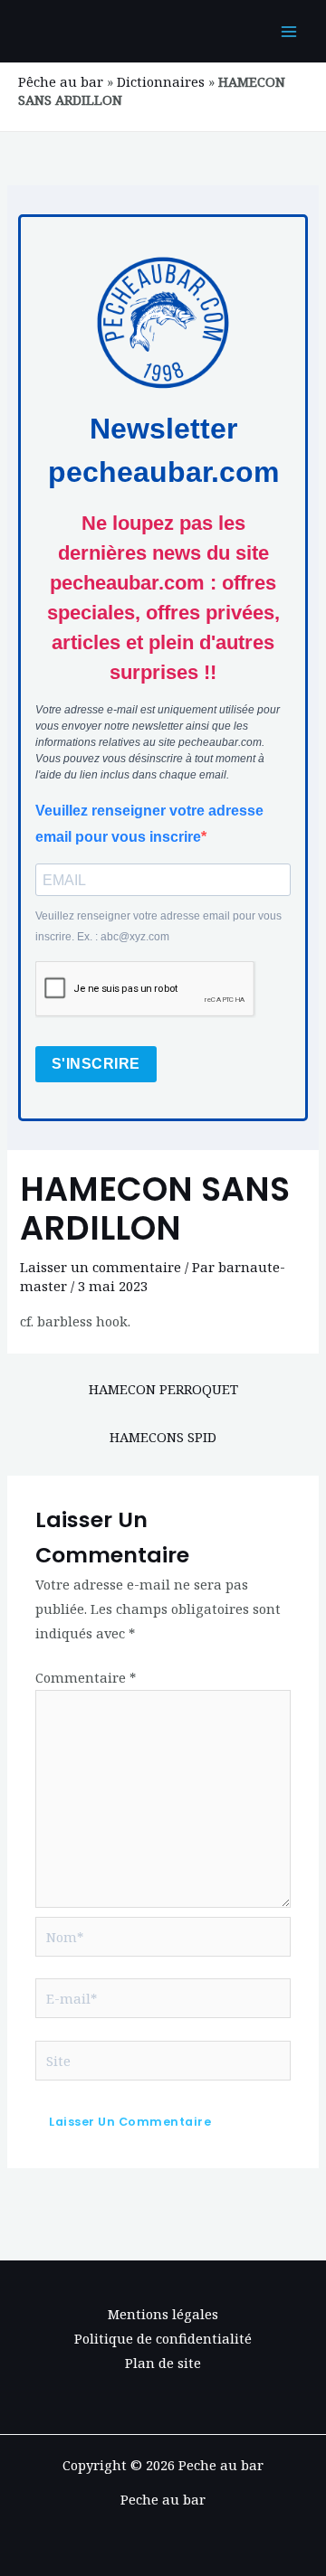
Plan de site (163, 2363)
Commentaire (86, 1677)
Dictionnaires (161, 81)
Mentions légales (163, 2314)
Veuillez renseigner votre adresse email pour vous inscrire (149, 824)
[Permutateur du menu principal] (289, 32)
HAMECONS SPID (163, 1437)
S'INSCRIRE (96, 1064)
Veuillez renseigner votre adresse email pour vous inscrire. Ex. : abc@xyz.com (158, 926)
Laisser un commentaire (101, 1267)
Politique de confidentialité (163, 2338)
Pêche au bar (61, 81)
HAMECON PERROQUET (163, 1389)
